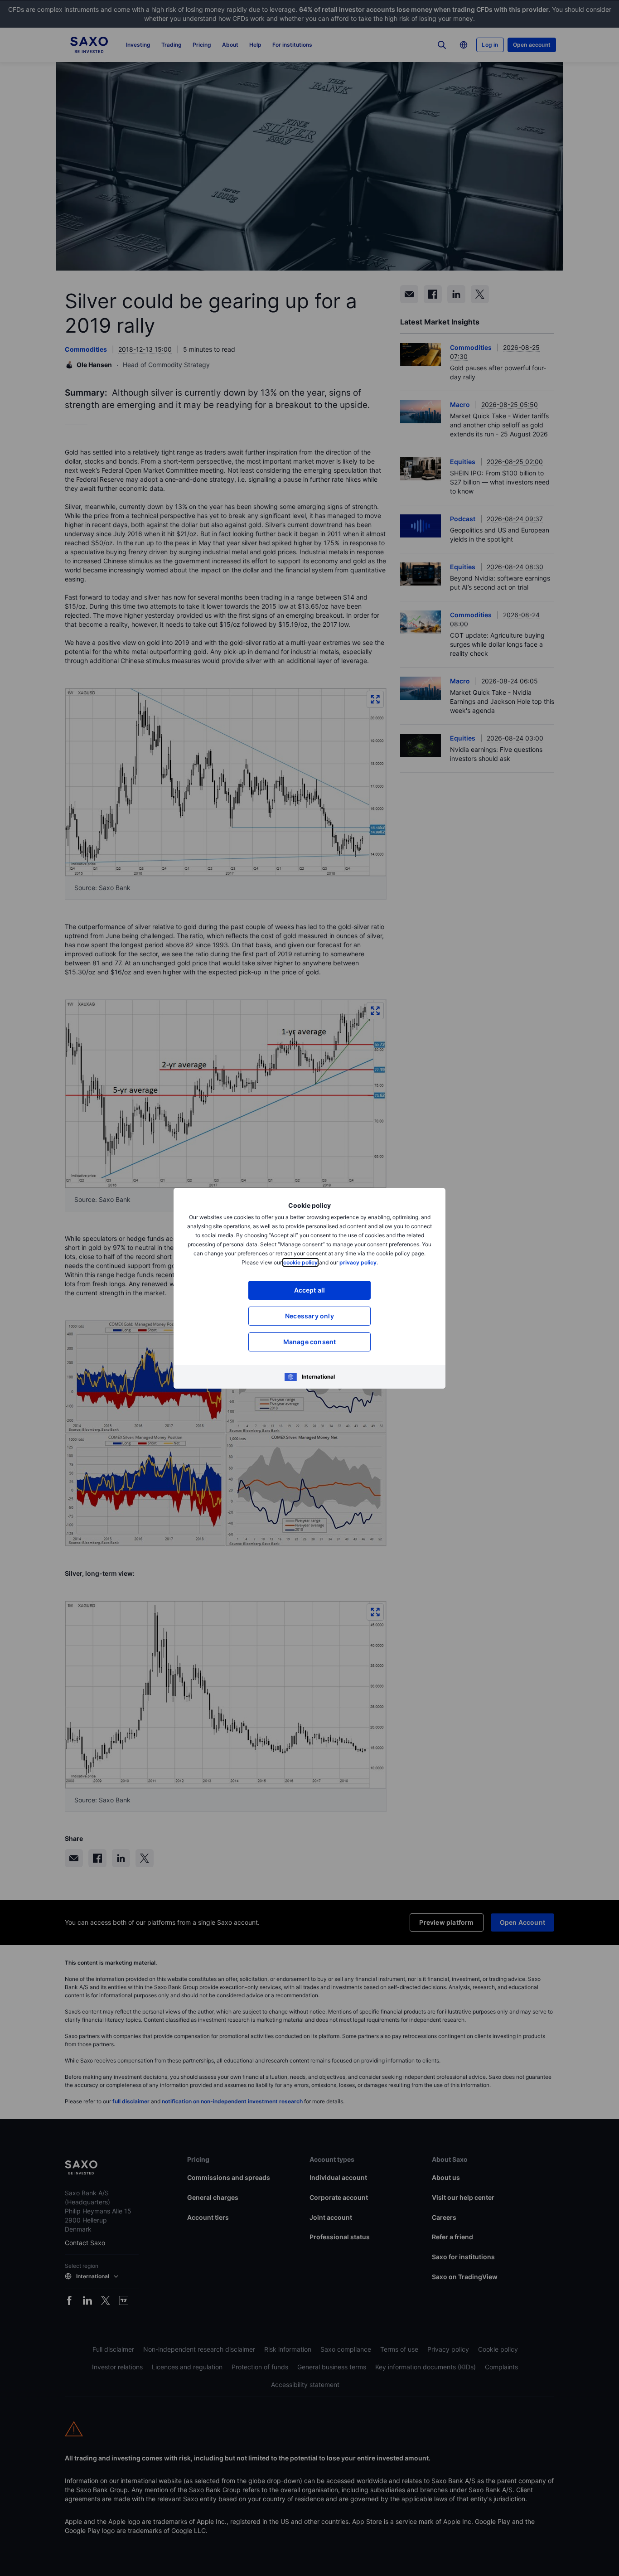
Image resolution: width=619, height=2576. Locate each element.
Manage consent (310, 1342)
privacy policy (358, 1262)
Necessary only (309, 1316)
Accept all (310, 1290)
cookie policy (300, 1262)
